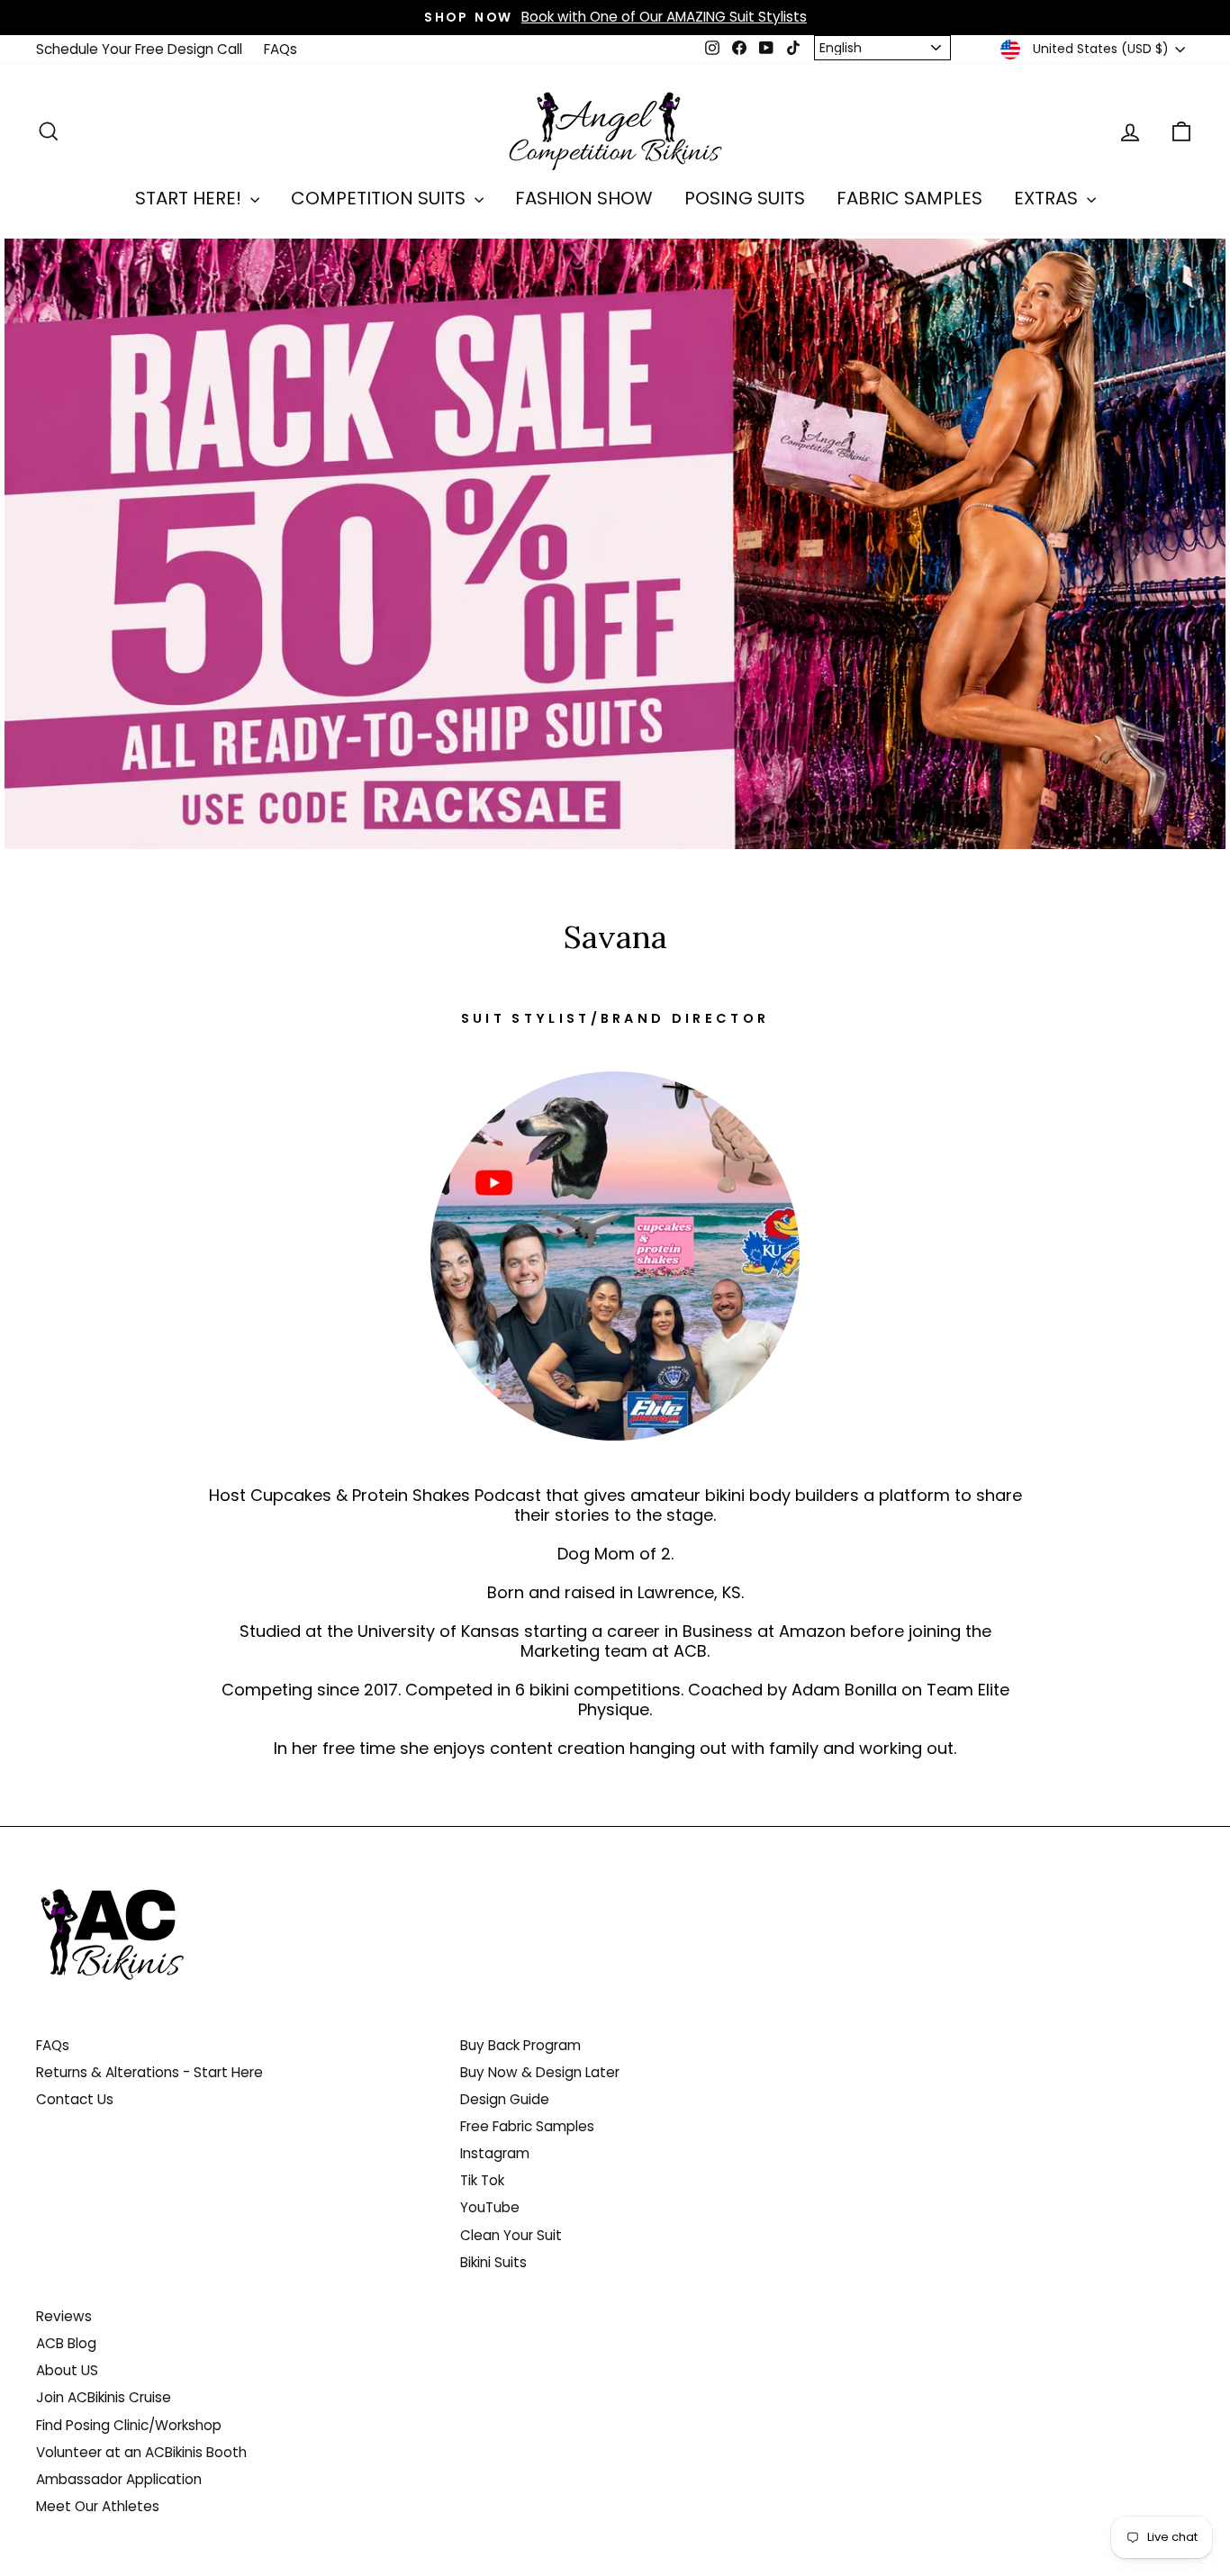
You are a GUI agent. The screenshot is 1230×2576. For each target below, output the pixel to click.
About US (67, 2370)
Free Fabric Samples (527, 2126)
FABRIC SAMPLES (909, 198)
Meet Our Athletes (98, 2506)
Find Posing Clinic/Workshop (129, 2425)
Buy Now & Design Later (540, 2072)
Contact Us (75, 2099)
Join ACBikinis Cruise (104, 2397)
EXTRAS (1048, 198)
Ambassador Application (119, 2479)
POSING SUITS (745, 198)
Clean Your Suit (511, 2235)
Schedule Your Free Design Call (139, 49)
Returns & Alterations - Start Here (149, 2072)
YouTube (490, 2207)
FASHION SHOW (584, 198)
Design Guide (505, 2099)
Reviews (64, 2316)
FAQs (280, 49)
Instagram (495, 2153)
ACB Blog (66, 2343)
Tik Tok (482, 2180)
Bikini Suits (493, 2262)
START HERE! (190, 198)
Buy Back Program (520, 2045)
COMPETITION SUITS (380, 198)
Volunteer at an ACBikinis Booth (141, 2452)
